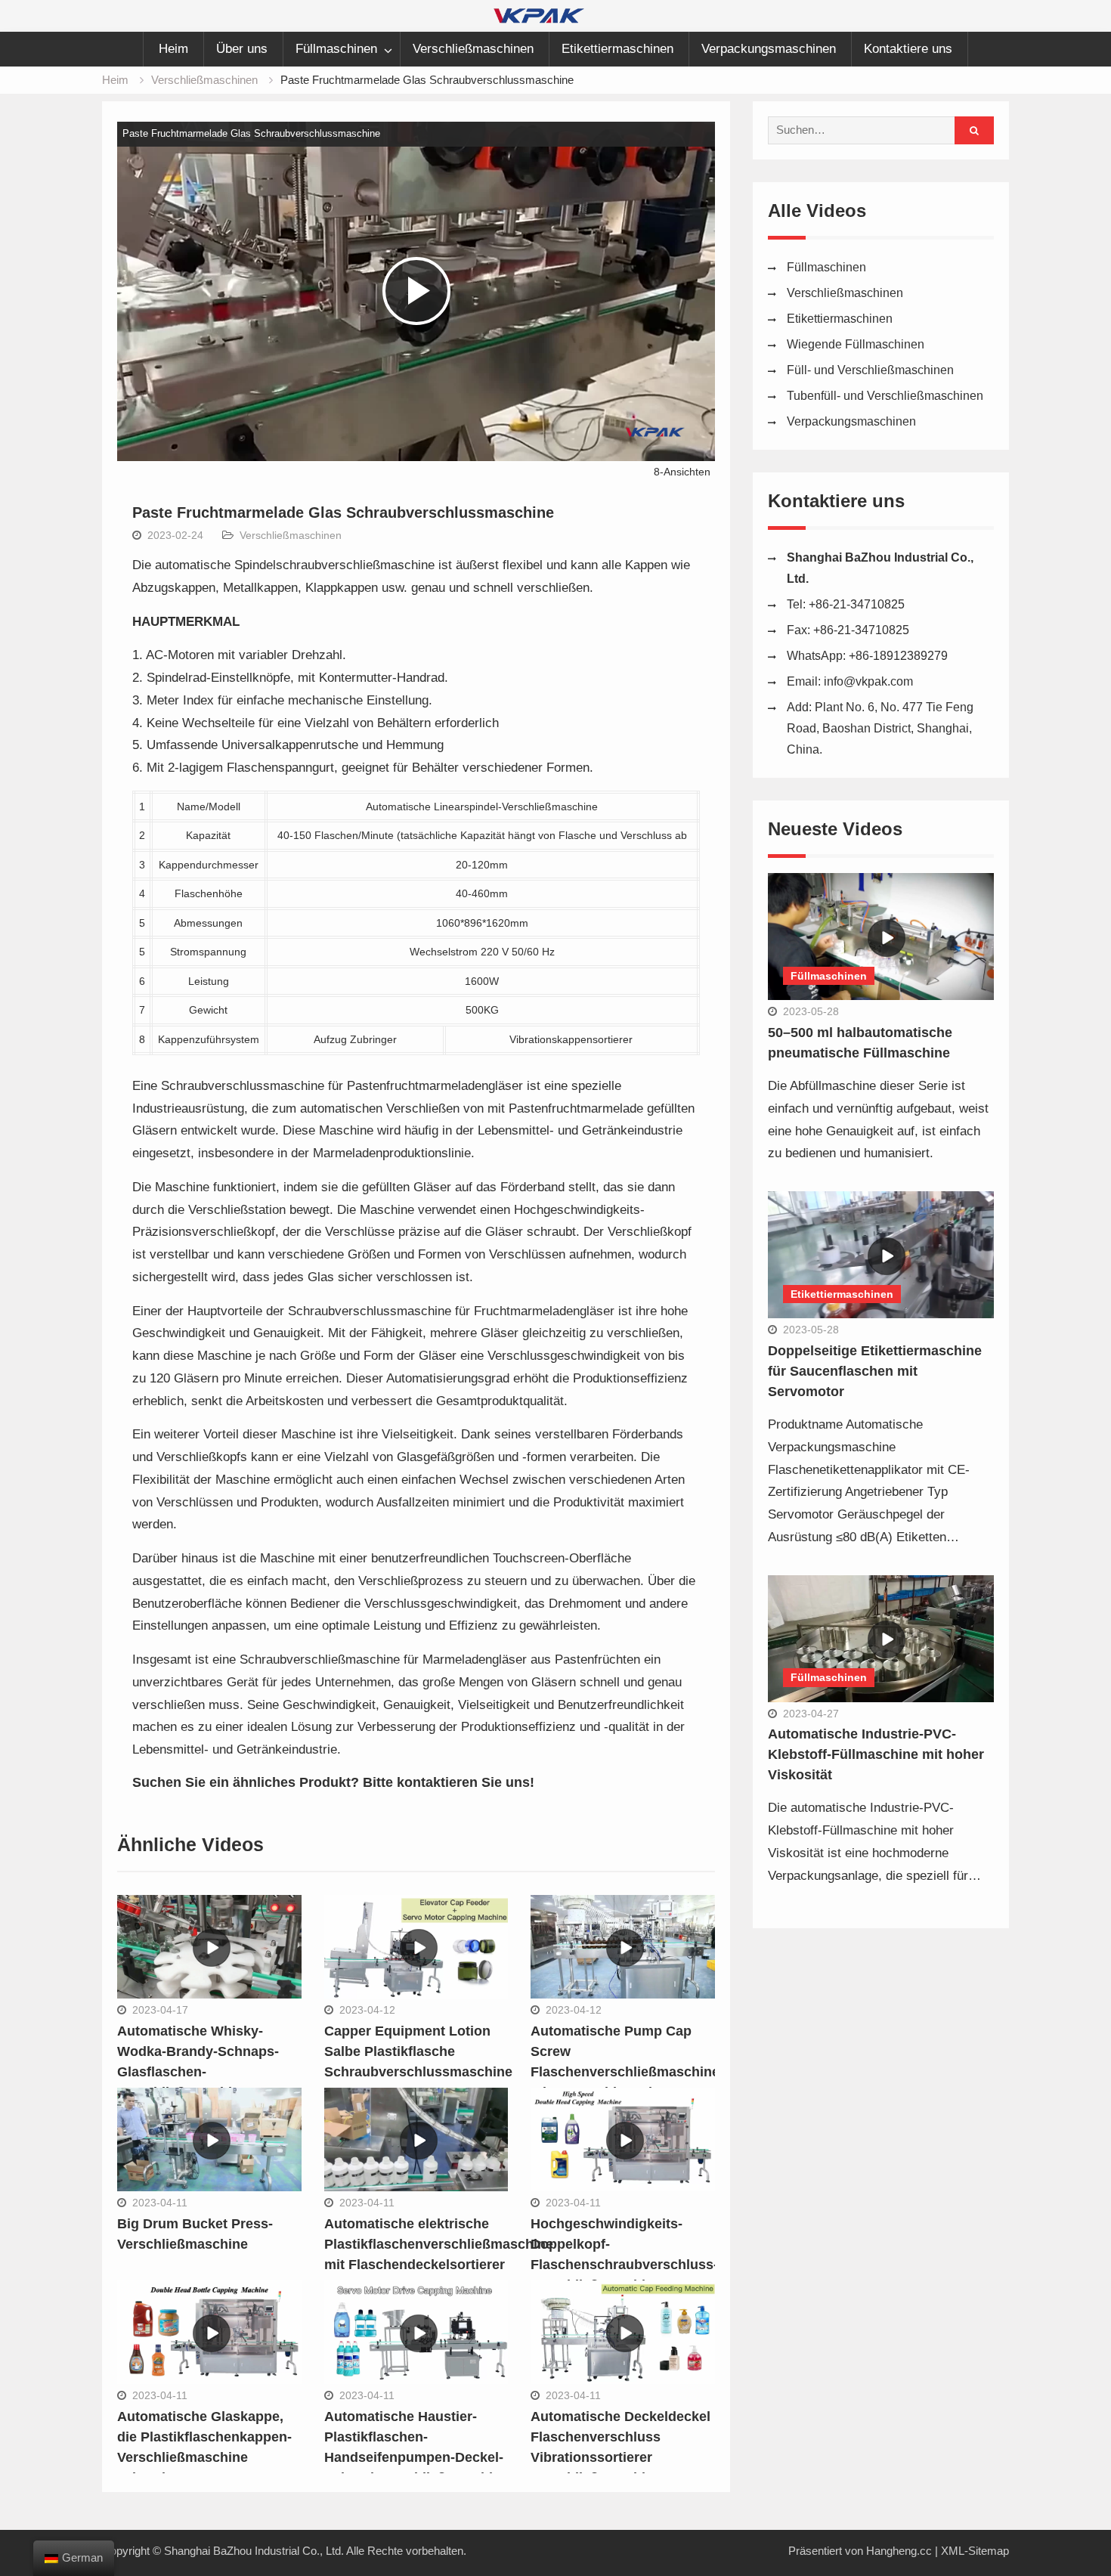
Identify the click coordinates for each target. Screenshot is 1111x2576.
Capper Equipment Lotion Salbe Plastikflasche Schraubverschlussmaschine (418, 2051)
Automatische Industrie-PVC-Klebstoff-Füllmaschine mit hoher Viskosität (876, 1754)
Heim (173, 49)
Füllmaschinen (336, 49)
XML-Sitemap (975, 2551)
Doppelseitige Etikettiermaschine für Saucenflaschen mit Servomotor (875, 1371)
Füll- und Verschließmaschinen (870, 370)
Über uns (242, 49)
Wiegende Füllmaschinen (856, 344)
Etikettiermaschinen (617, 49)
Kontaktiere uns (908, 49)
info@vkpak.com (868, 681)
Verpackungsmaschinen (769, 49)
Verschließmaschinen (473, 49)
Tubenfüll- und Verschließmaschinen (885, 396)
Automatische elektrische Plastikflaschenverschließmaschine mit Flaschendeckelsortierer (439, 2244)
